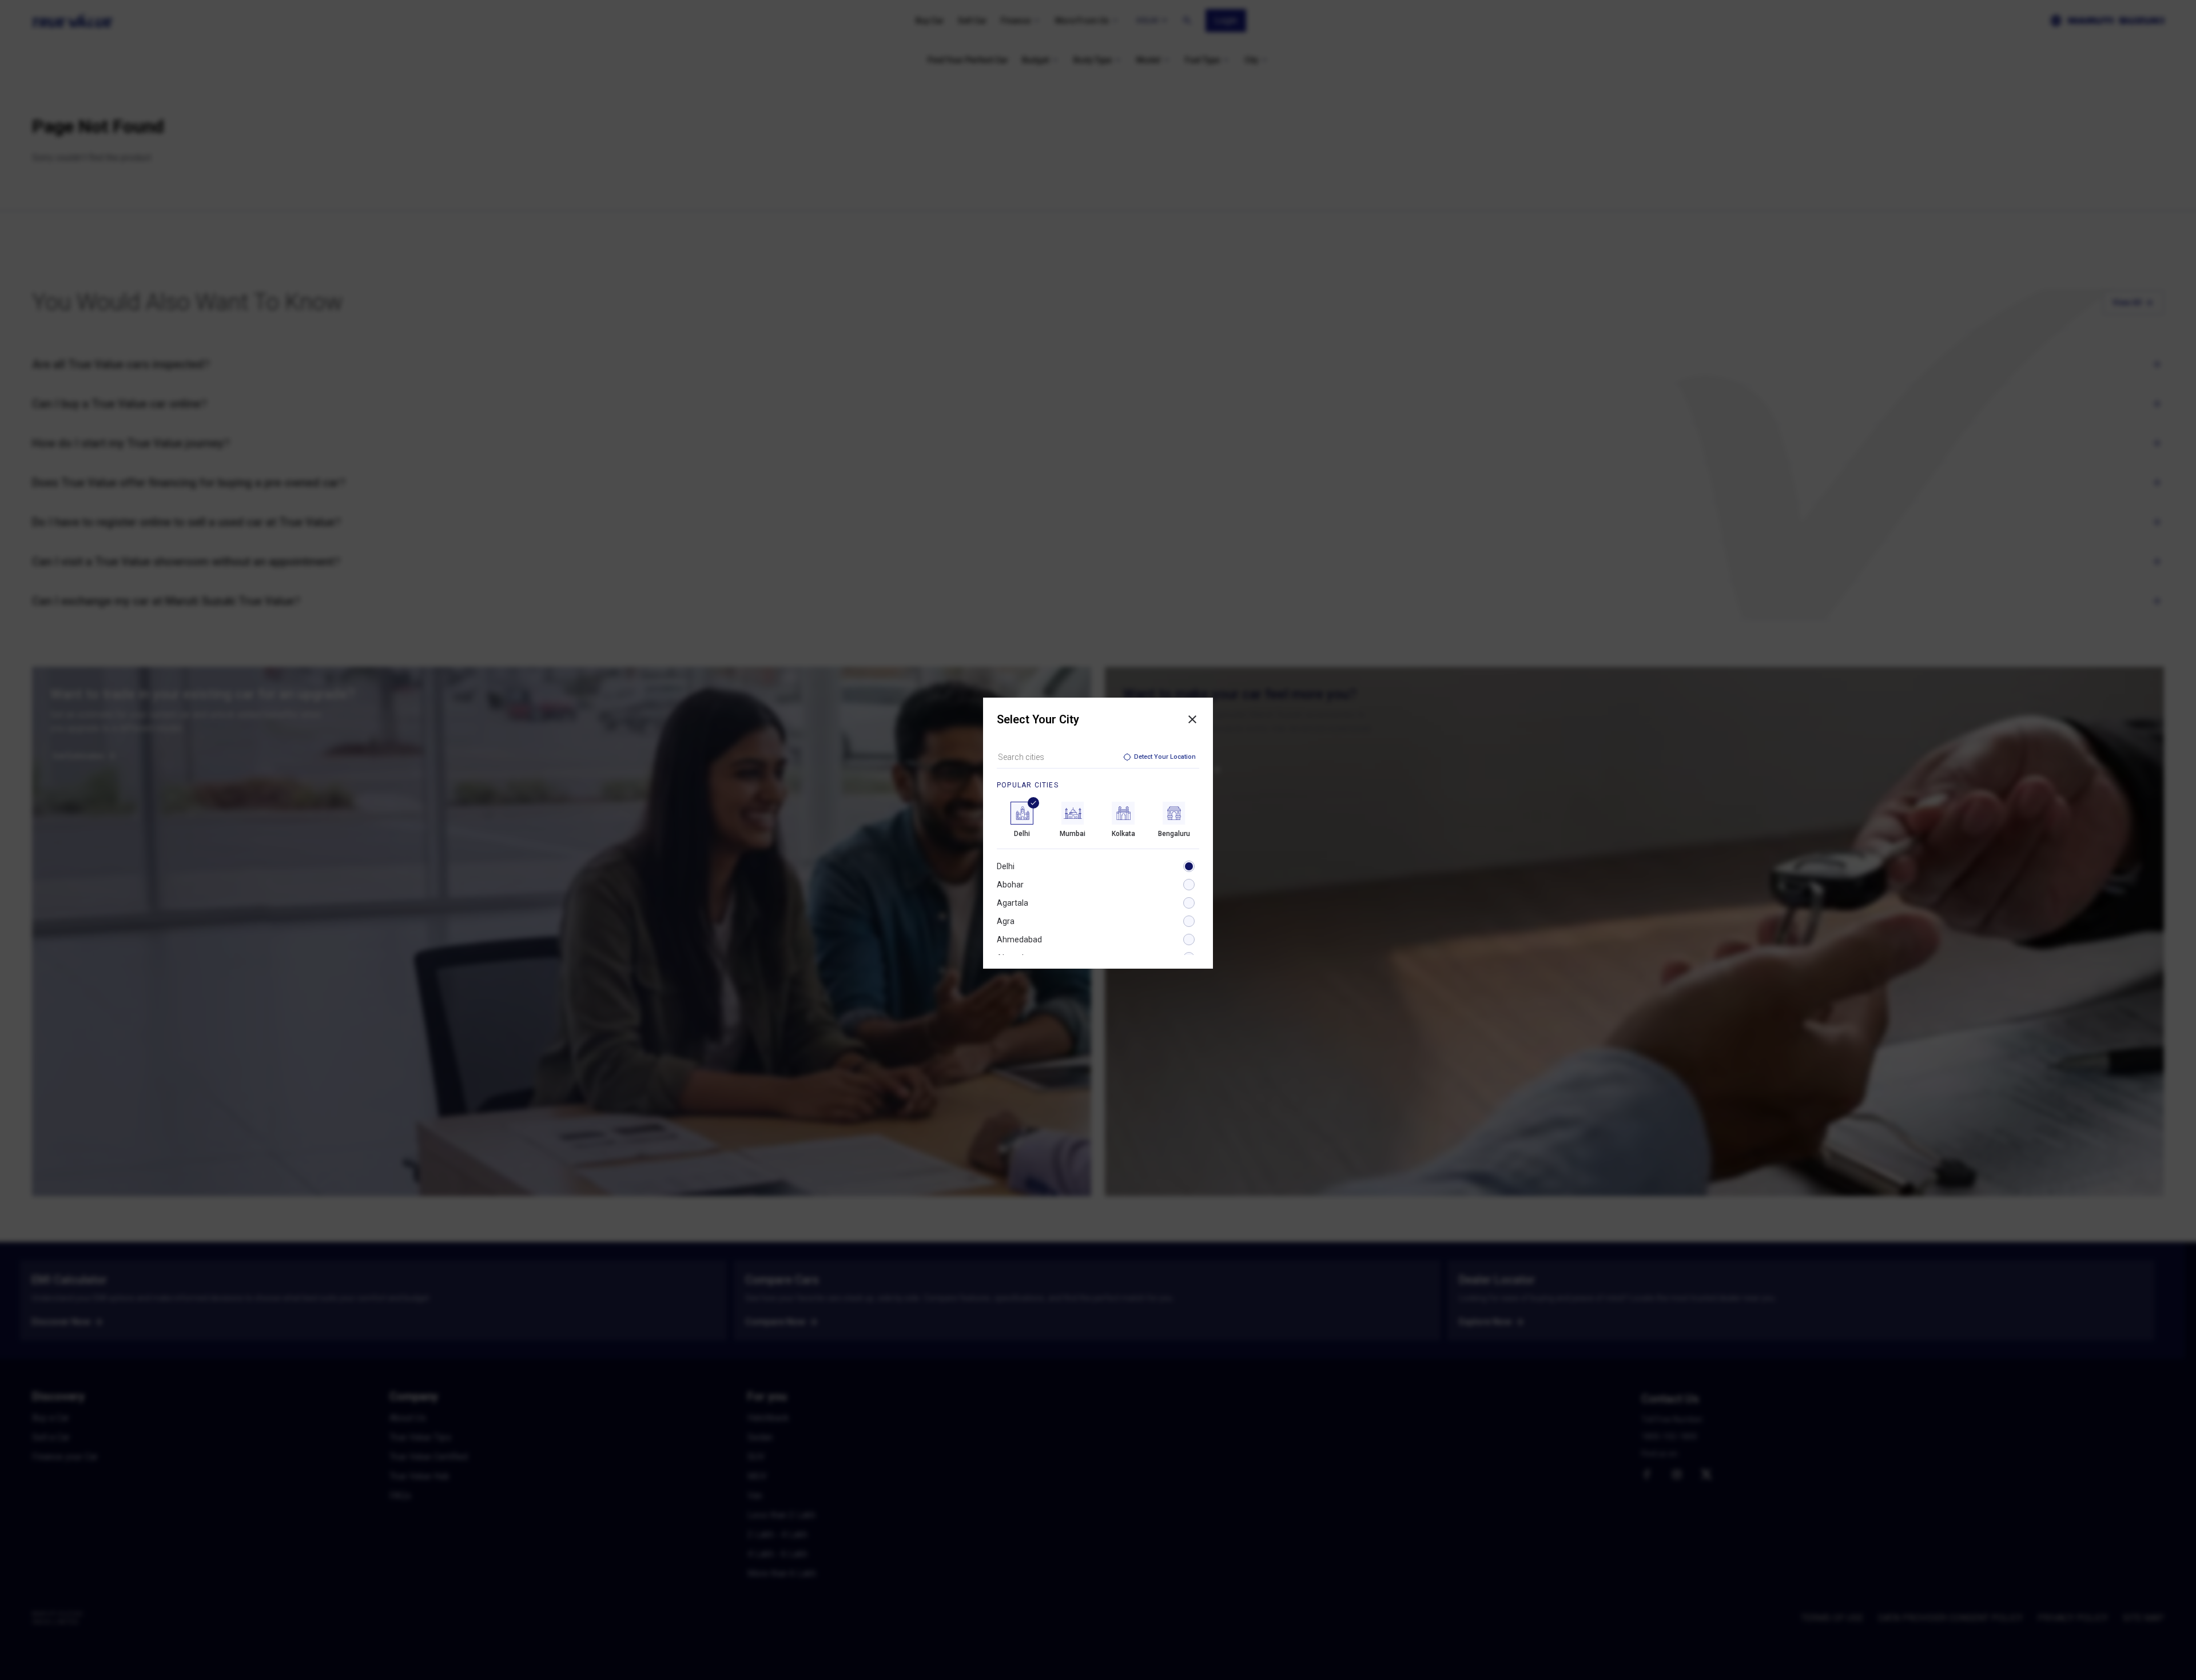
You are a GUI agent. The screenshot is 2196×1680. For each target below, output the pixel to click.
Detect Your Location (1165, 757)
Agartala (1013, 903)
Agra (1006, 921)
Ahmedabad (1019, 939)
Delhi (1006, 866)
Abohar (1010, 885)
